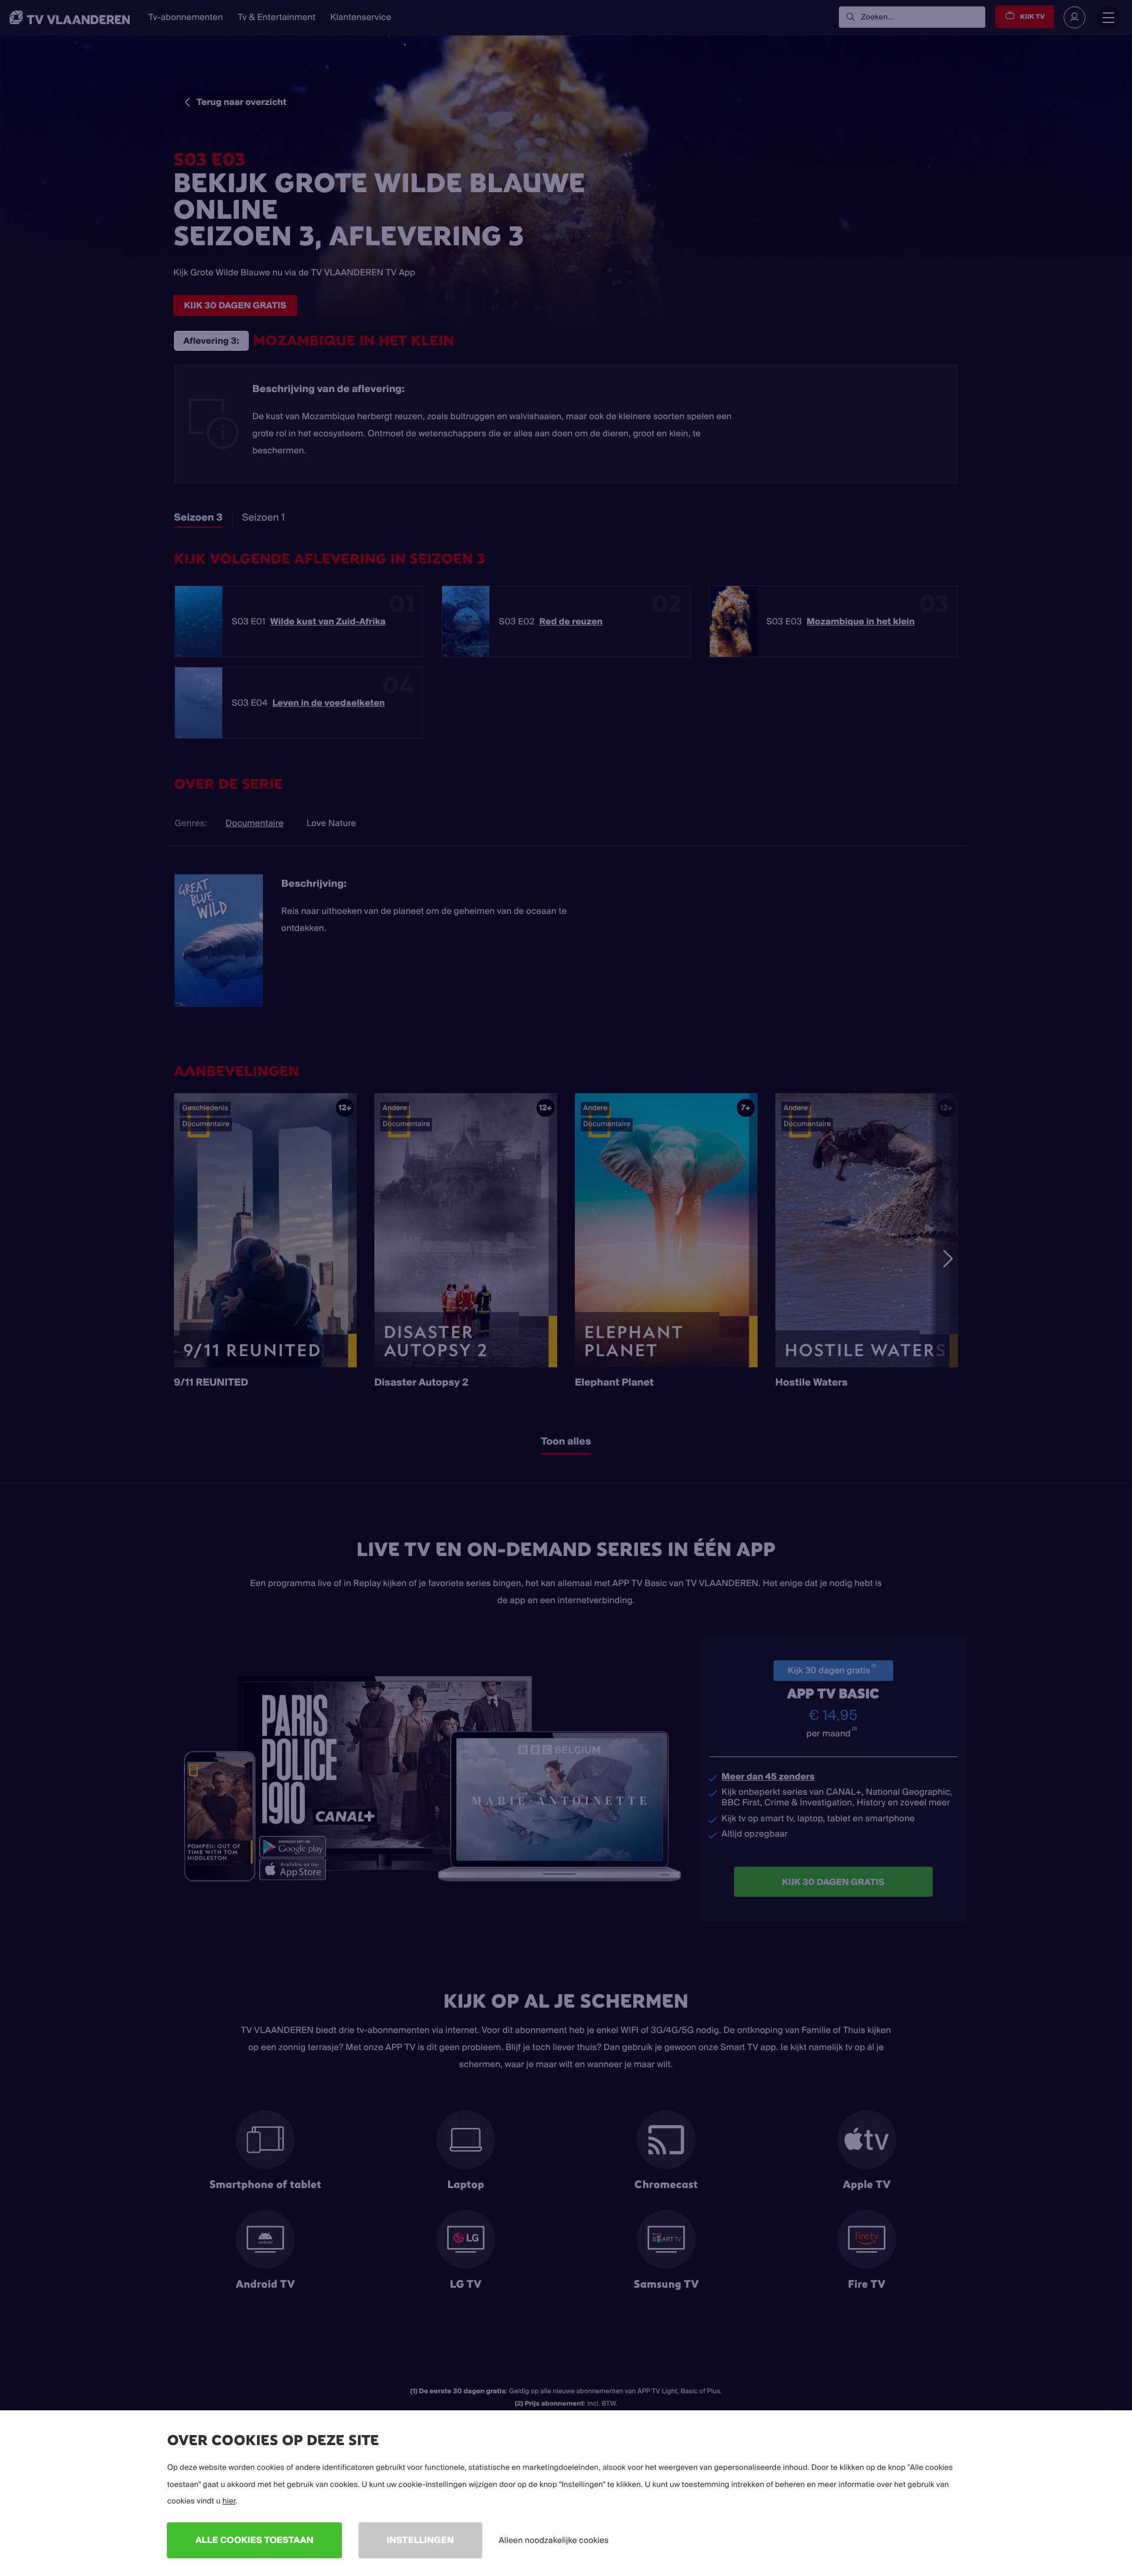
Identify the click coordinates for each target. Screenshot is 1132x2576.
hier (229, 2501)
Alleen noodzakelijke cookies (554, 2540)
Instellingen (420, 2540)
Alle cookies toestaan (254, 2540)
